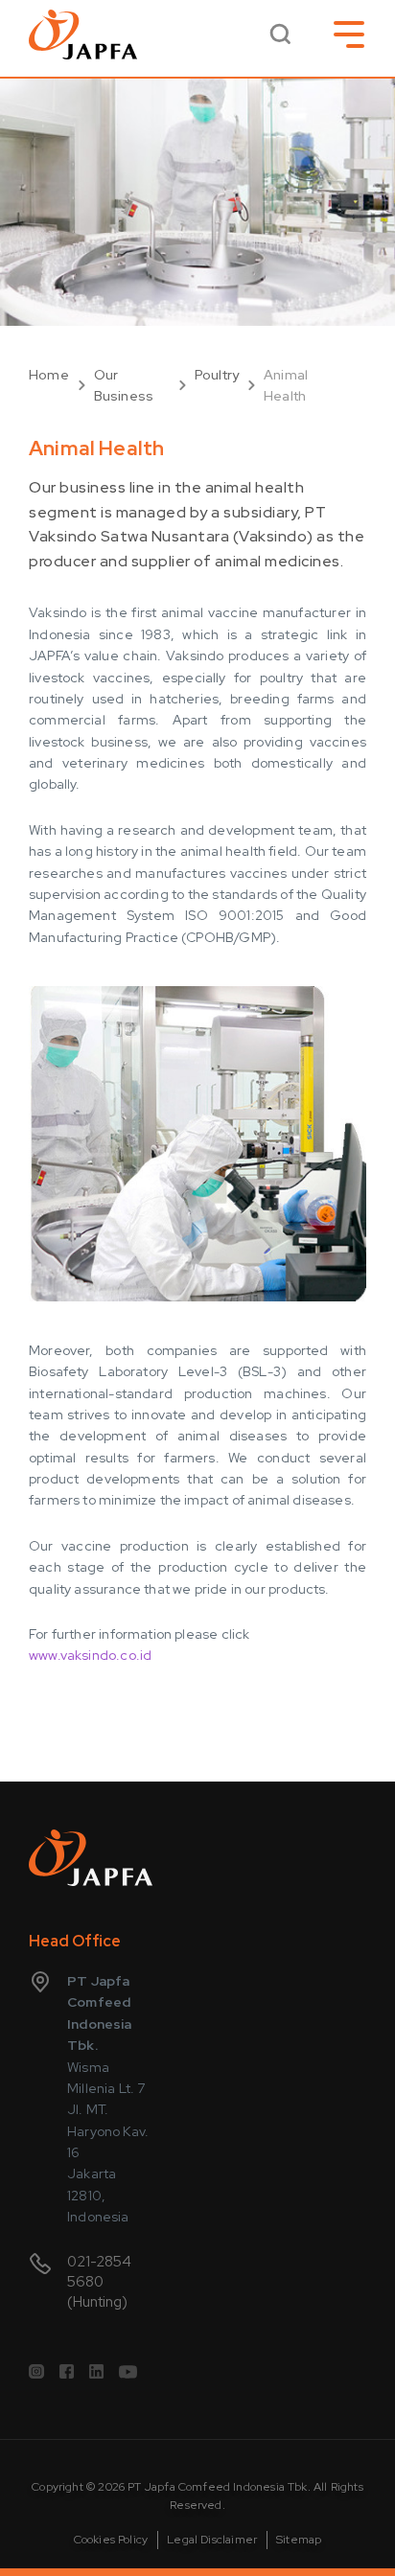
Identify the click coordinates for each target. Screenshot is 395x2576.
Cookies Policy (111, 2540)
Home (49, 375)
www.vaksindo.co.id (90, 1655)
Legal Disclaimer (212, 2540)
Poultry (217, 375)
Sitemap (299, 2540)
